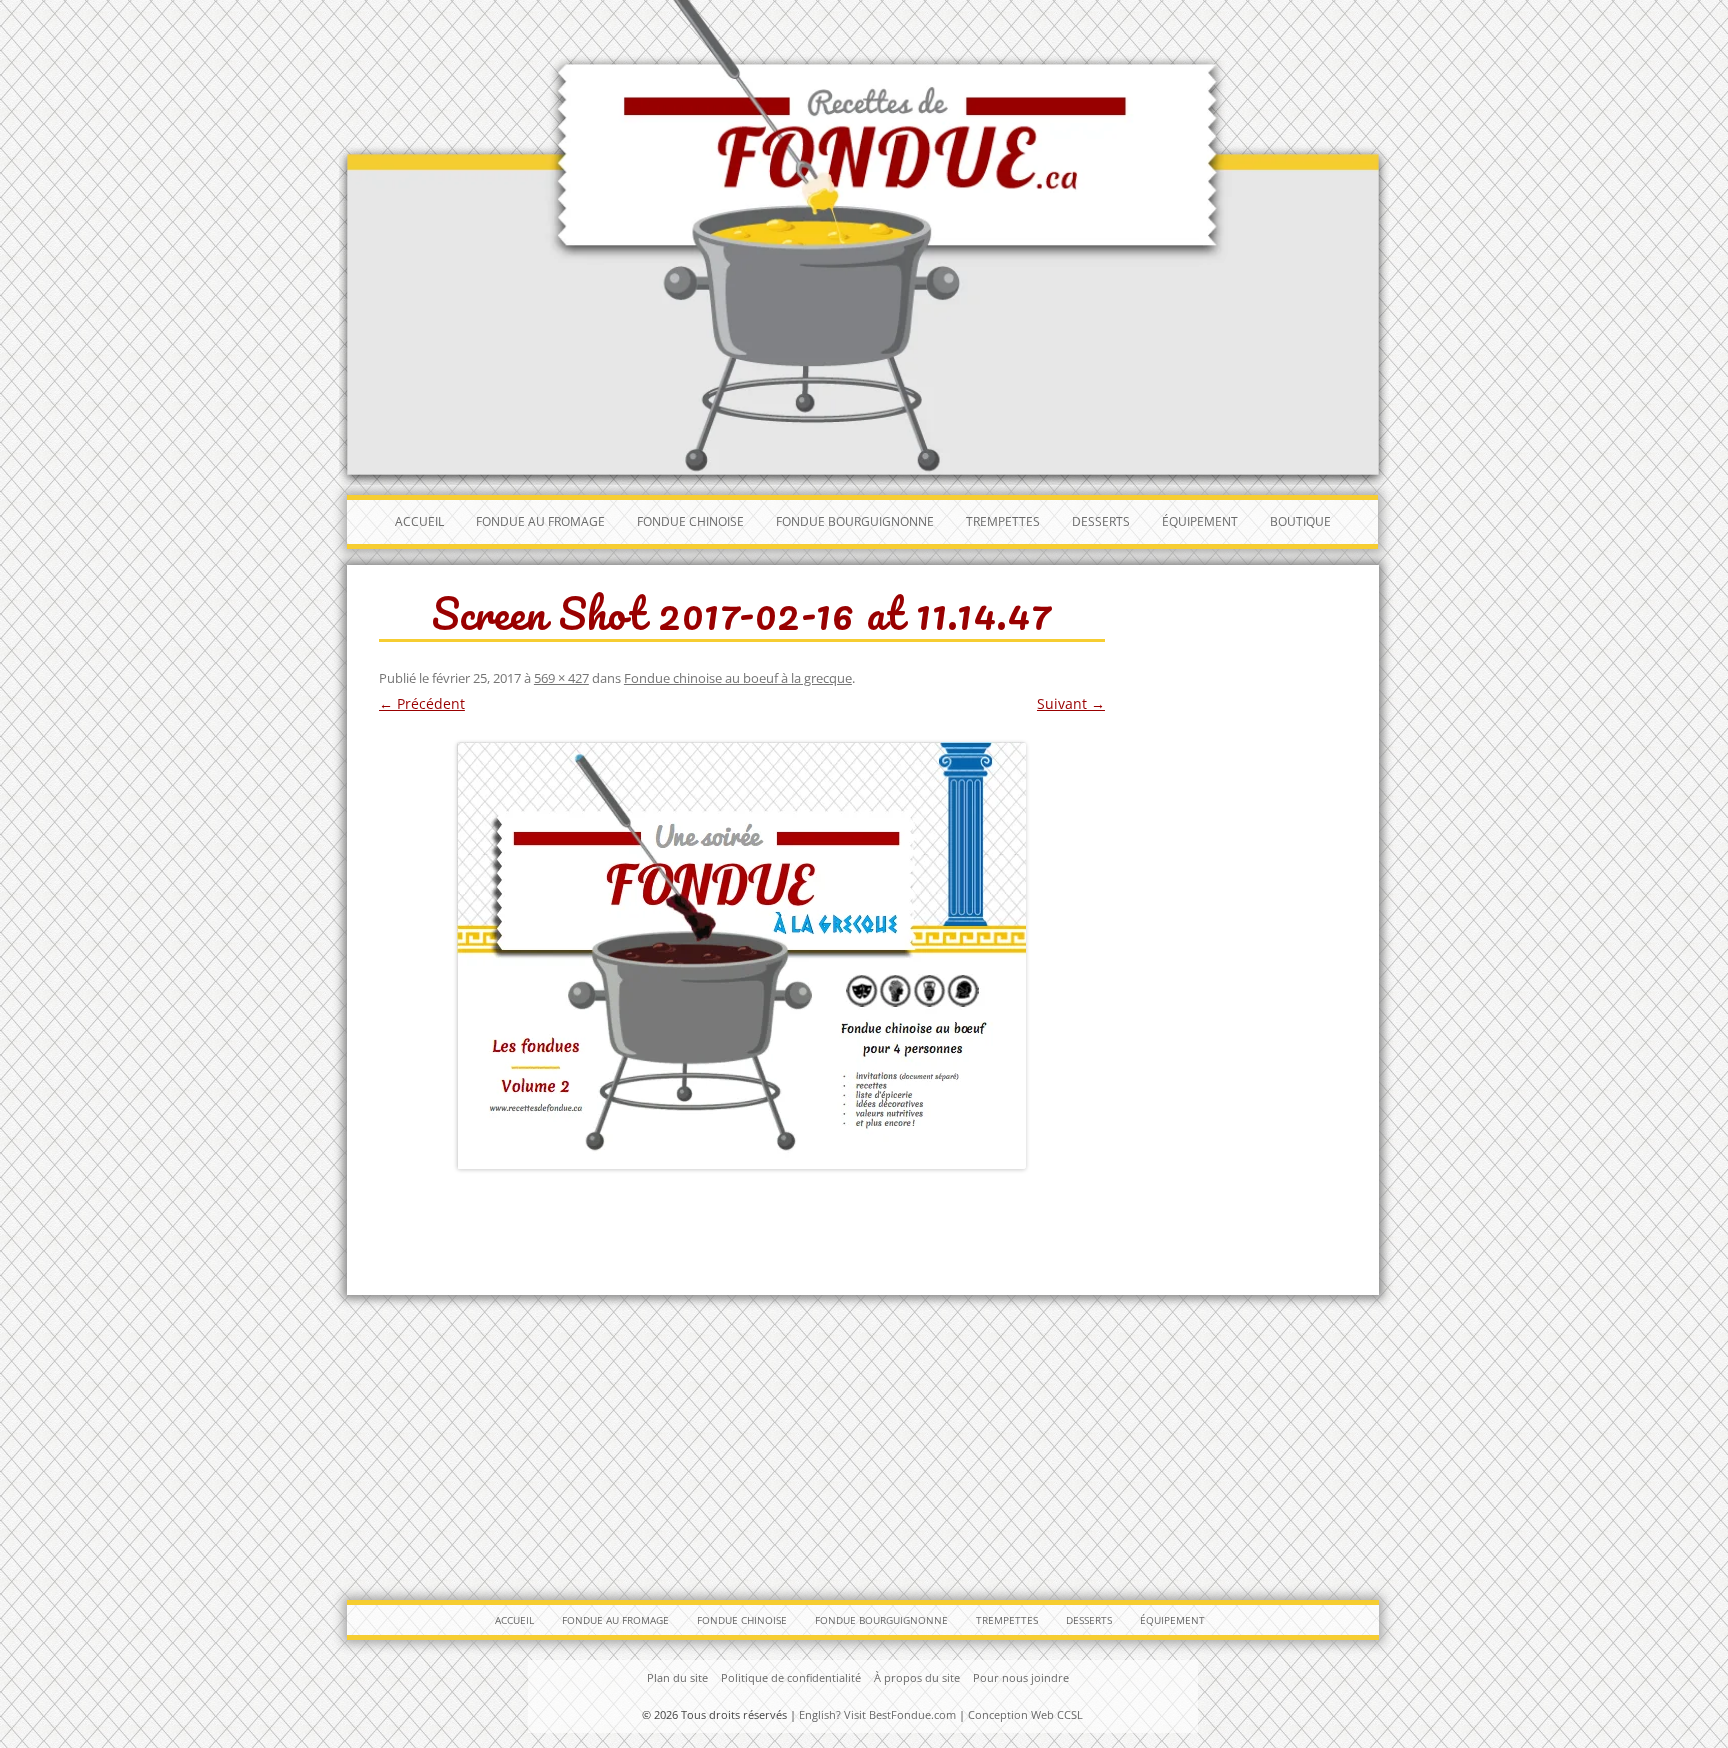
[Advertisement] (864, 1440)
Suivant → (1071, 703)
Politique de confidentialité (791, 1677)
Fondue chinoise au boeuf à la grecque (738, 678)
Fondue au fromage (540, 521)
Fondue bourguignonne (855, 521)
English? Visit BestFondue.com (877, 1714)
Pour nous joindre (1021, 1677)
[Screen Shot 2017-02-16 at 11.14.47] (742, 955)
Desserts (1101, 521)
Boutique (1300, 521)
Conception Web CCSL (1025, 1714)
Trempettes (1003, 521)
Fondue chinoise (690, 521)
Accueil (419, 521)
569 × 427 (561, 678)
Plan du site (677, 1677)
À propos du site (917, 1677)
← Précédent (422, 703)
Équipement (1200, 521)
